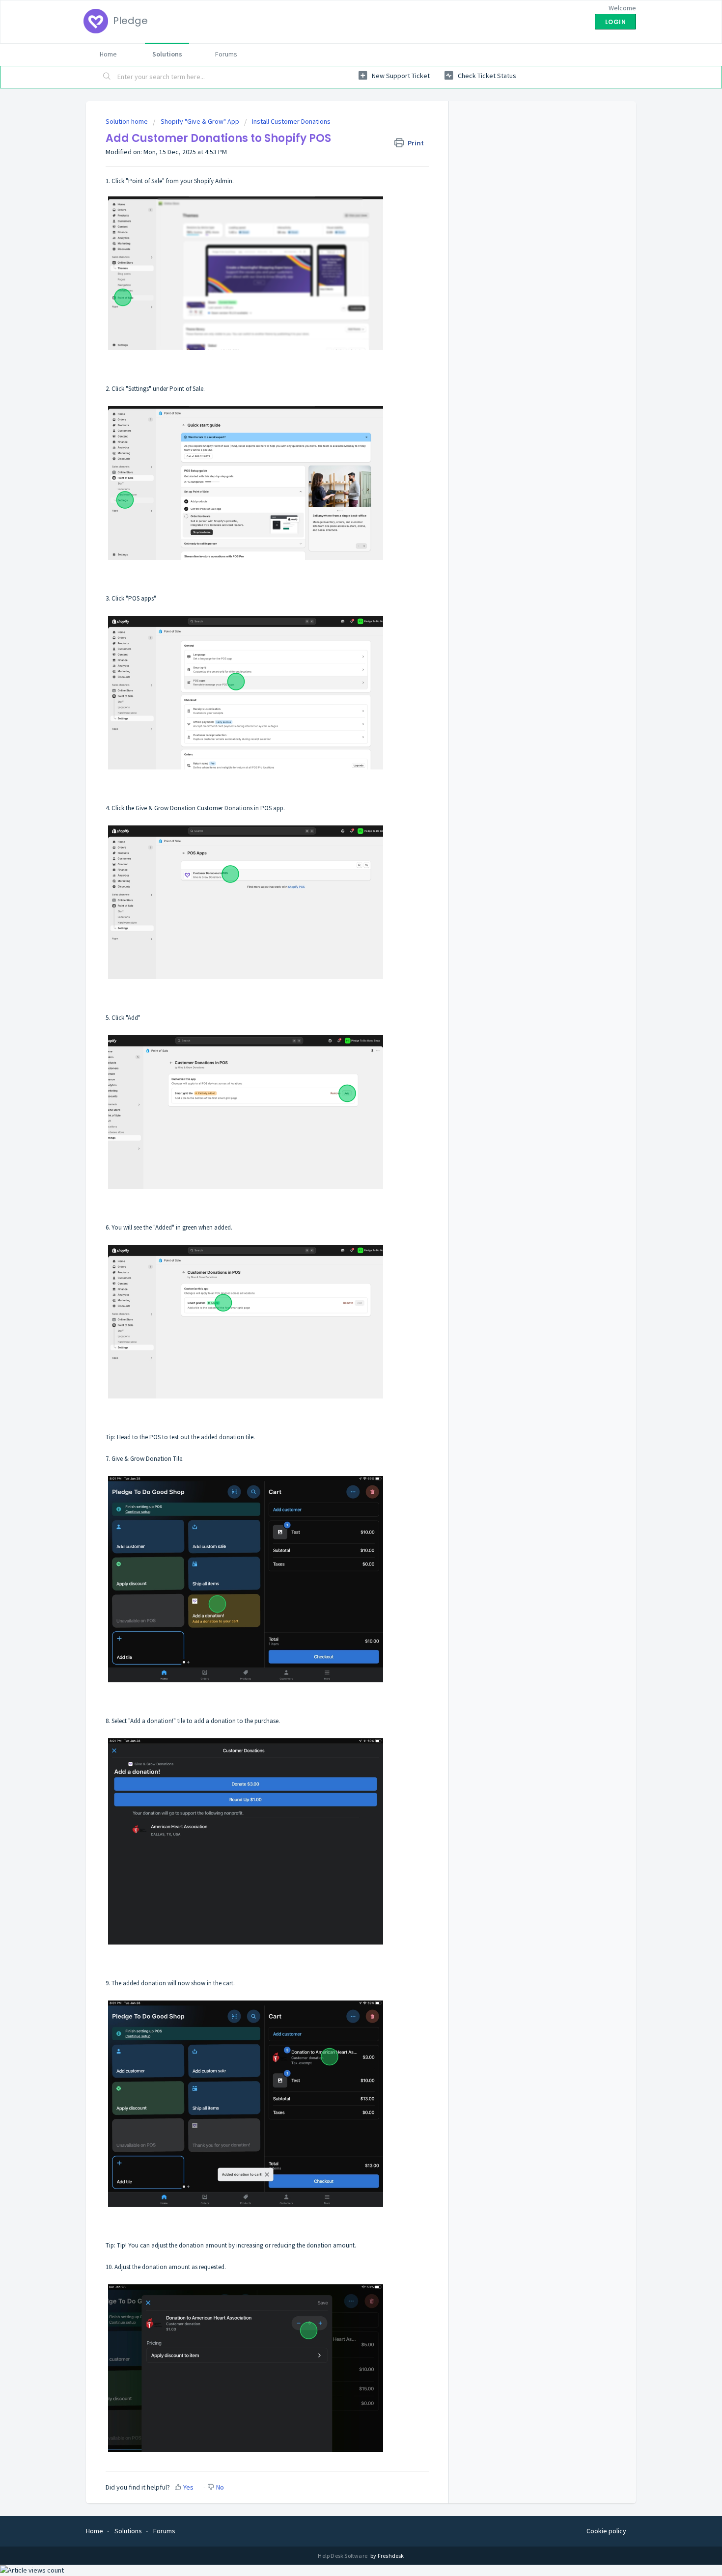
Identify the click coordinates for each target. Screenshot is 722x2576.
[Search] (107, 77)
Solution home (127, 121)
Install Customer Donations (291, 121)
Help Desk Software (343, 2556)
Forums (226, 54)
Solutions (167, 54)
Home (108, 54)
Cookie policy (606, 2531)
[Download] (343, 1200)
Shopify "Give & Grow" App (200, 121)
